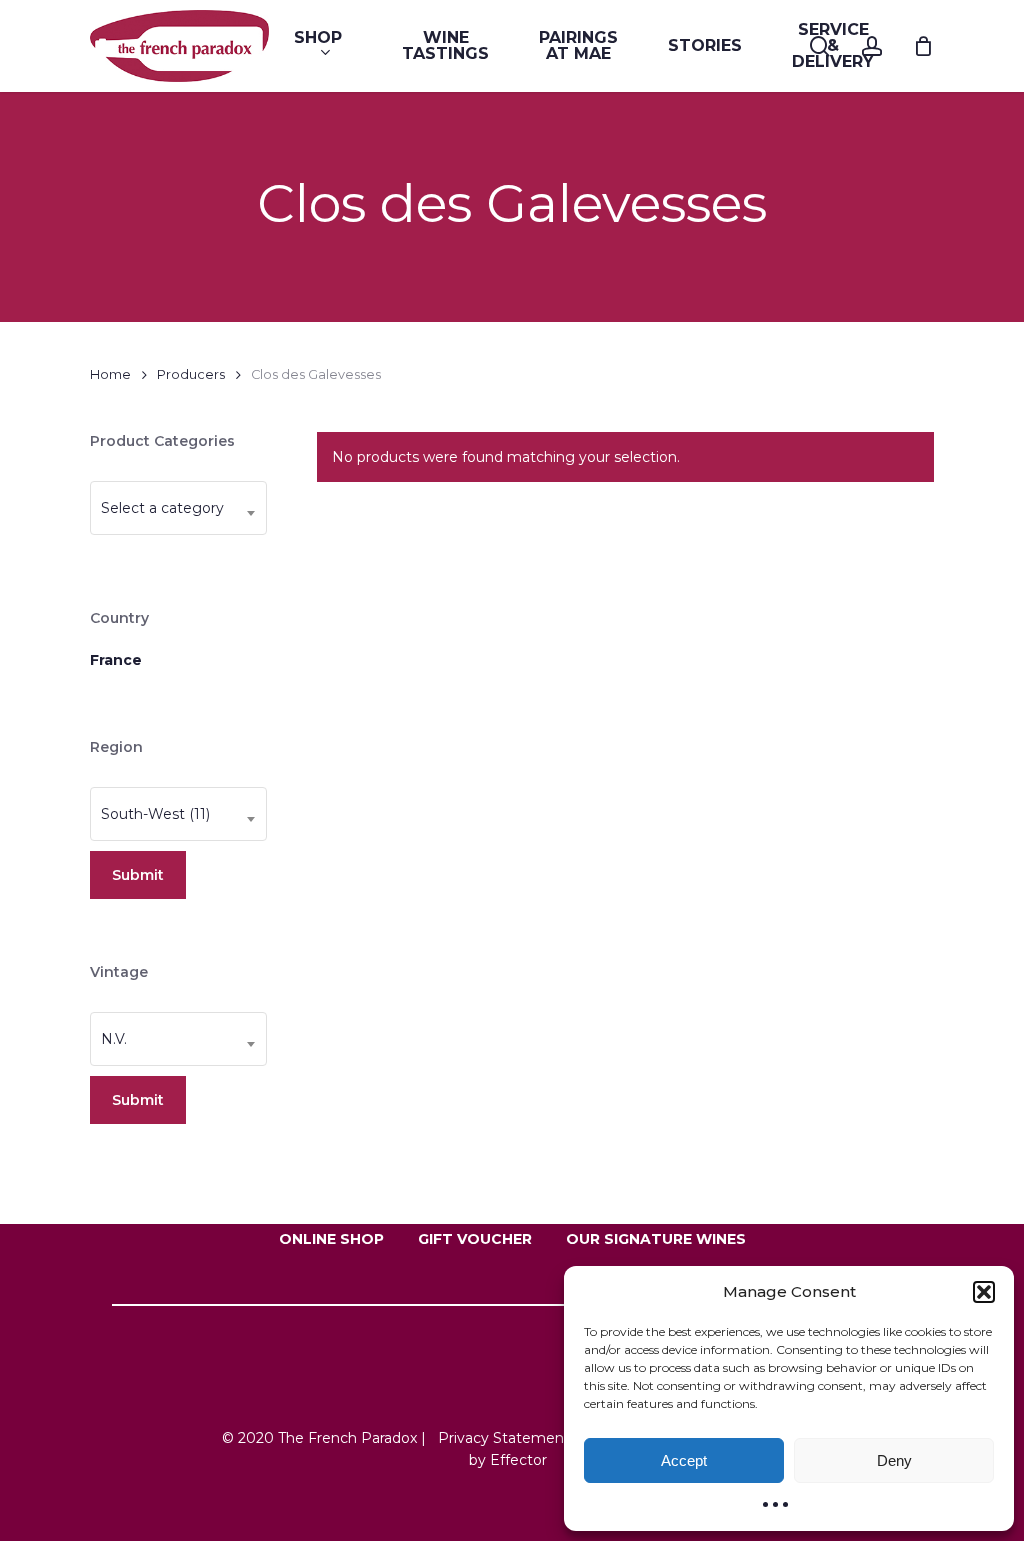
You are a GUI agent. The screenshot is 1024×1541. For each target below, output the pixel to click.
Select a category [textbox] (162, 508)
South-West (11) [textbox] (155, 814)
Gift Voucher (475, 1239)
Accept (684, 1460)
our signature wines (656, 1239)
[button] (984, 1292)
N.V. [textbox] (114, 1039)
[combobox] (178, 508)
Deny (894, 1460)
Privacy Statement (504, 1438)
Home (110, 374)
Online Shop (331, 1239)
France (116, 660)
